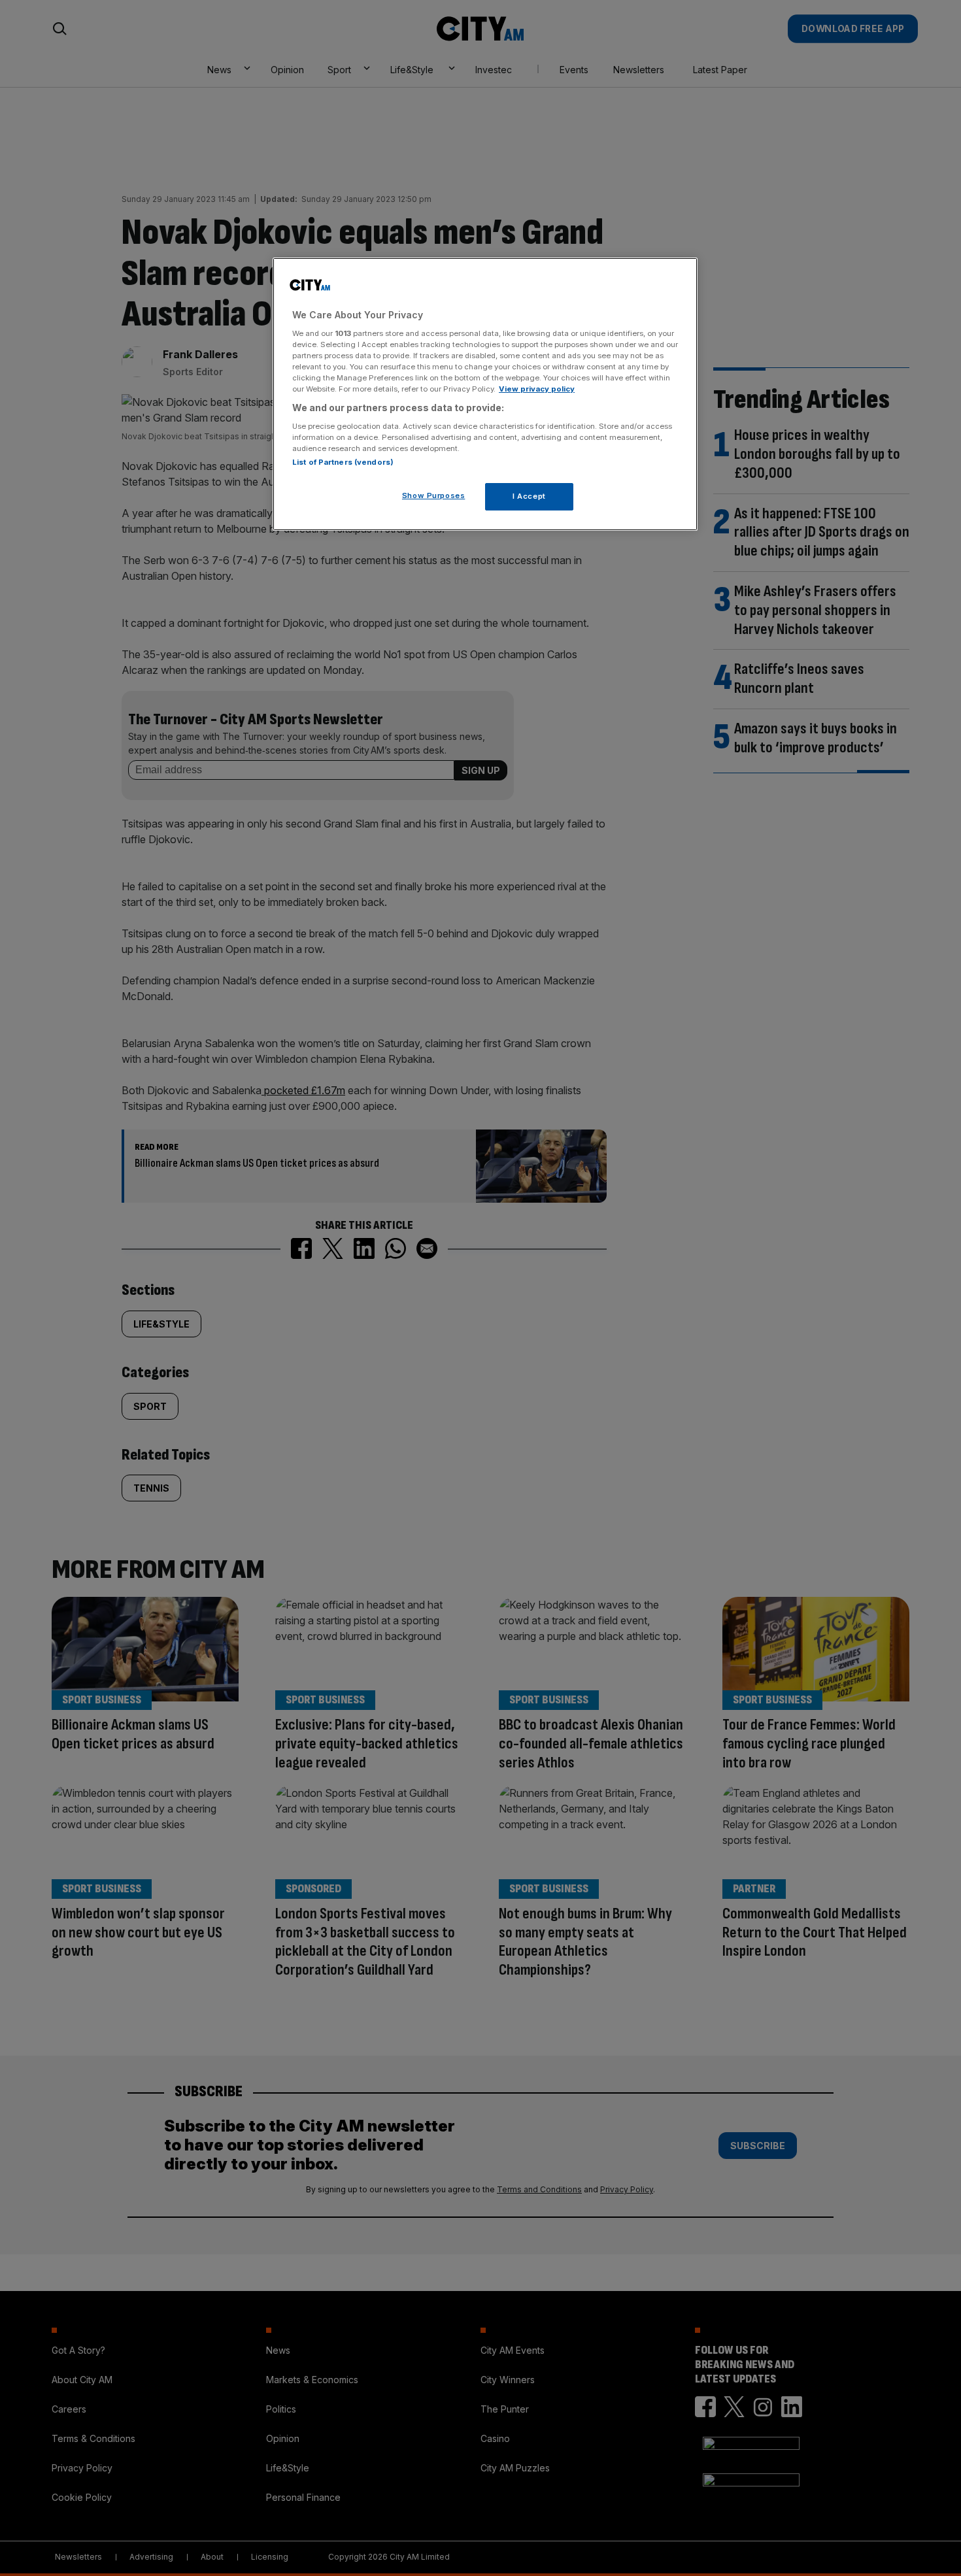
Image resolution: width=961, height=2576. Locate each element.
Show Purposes (433, 495)
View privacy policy (537, 389)
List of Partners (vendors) (343, 462)
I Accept (529, 496)
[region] (485, 394)
